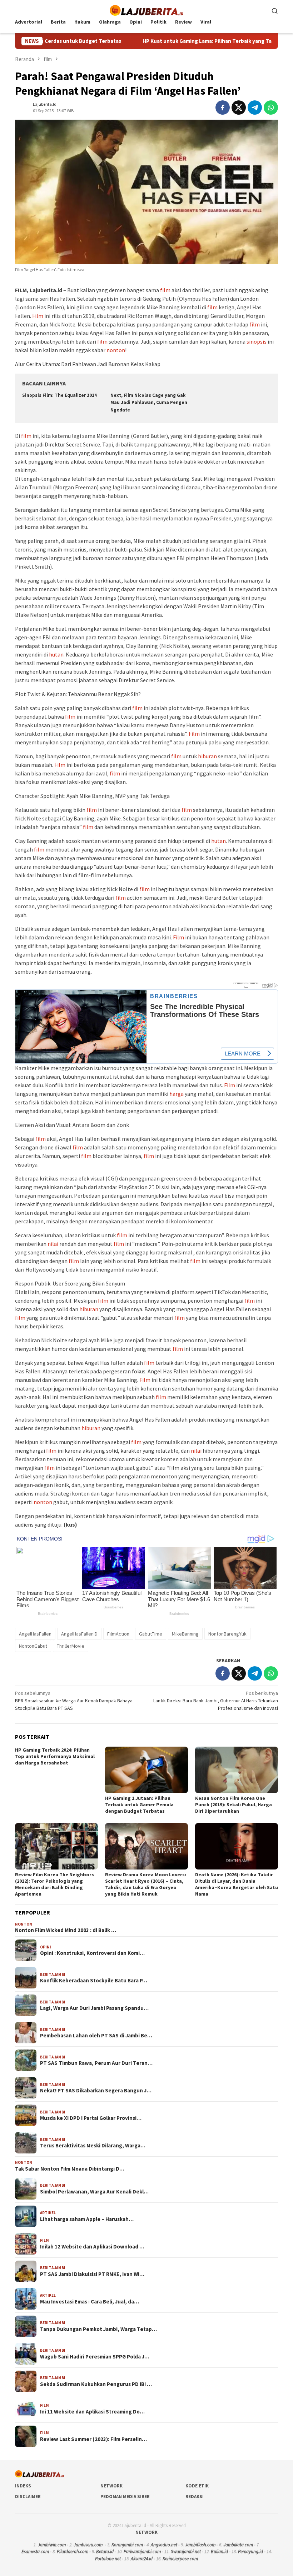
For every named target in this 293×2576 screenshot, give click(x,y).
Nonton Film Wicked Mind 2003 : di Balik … (66, 1930)
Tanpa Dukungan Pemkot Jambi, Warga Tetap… (98, 2329)
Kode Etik (197, 2486)
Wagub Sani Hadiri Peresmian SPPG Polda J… (95, 2357)
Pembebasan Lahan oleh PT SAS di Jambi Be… (96, 2036)
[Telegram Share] (255, 108)
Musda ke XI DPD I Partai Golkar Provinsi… (91, 2118)
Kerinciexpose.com (180, 2559)
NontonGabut (33, 1646)
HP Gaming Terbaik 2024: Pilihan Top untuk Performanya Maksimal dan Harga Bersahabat (55, 1756)
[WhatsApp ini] (271, 108)
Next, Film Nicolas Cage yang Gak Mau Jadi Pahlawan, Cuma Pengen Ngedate (149, 403)
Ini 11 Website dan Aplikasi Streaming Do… (92, 2412)
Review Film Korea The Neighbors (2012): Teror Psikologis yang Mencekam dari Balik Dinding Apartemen (54, 1884)
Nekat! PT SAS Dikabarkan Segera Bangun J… (96, 2091)
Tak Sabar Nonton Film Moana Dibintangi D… (70, 2169)
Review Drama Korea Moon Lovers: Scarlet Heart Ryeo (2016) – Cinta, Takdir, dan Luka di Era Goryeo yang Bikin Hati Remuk (146, 1884)
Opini (46, 1947)
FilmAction (118, 1634)
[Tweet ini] (239, 108)
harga (177, 1094)
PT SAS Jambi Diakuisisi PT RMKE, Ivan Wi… (92, 2274)
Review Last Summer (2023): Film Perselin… (93, 2439)
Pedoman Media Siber (125, 2497)
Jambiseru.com (88, 2545)
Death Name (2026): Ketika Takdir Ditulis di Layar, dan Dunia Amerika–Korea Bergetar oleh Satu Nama (237, 1884)
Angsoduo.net (164, 2545)
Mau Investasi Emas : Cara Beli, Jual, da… (90, 2302)
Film (38, 316)
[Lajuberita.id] (146, 10)
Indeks (23, 2486)
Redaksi (195, 2497)
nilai (53, 1244)
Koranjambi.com (127, 2545)
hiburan (207, 756)
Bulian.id (219, 2552)
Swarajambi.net (186, 2552)
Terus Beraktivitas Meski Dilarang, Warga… (93, 2146)
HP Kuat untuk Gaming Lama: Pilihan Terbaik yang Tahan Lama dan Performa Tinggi (184, 41)
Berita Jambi (53, 1975)
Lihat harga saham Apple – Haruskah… (87, 2219)
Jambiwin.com (52, 2545)
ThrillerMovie (71, 1646)
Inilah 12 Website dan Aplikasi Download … (92, 2247)
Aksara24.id (142, 2559)
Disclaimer (28, 2497)
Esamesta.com (35, 2552)
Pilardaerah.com (73, 2552)
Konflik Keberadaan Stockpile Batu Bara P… (94, 1981)
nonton (116, 350)
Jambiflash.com (200, 2545)
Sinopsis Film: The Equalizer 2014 (59, 395)
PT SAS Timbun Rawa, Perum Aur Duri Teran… (96, 2063)
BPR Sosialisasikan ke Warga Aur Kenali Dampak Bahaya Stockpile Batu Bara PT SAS (74, 1701)
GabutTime (151, 1634)
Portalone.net (108, 2559)
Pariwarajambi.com (142, 2552)
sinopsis (257, 341)
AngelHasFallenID (79, 1634)
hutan (56, 654)
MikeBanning (185, 1634)
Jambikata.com (238, 2545)
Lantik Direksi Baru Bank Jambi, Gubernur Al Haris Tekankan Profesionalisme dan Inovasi (216, 1701)
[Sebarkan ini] (223, 108)
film (165, 290)
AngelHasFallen (35, 1634)
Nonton (24, 1924)
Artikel (48, 2213)
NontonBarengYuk (227, 1634)
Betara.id (105, 2552)
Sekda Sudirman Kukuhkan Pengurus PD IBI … (96, 2384)
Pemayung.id (250, 2552)
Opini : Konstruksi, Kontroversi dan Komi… (92, 1953)
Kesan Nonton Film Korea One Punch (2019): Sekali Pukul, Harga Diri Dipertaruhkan (234, 1804)
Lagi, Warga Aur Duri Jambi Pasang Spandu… (94, 2008)
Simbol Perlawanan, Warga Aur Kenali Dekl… (94, 2192)
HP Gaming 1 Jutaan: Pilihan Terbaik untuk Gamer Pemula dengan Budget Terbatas (139, 1804)
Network (111, 2486)
